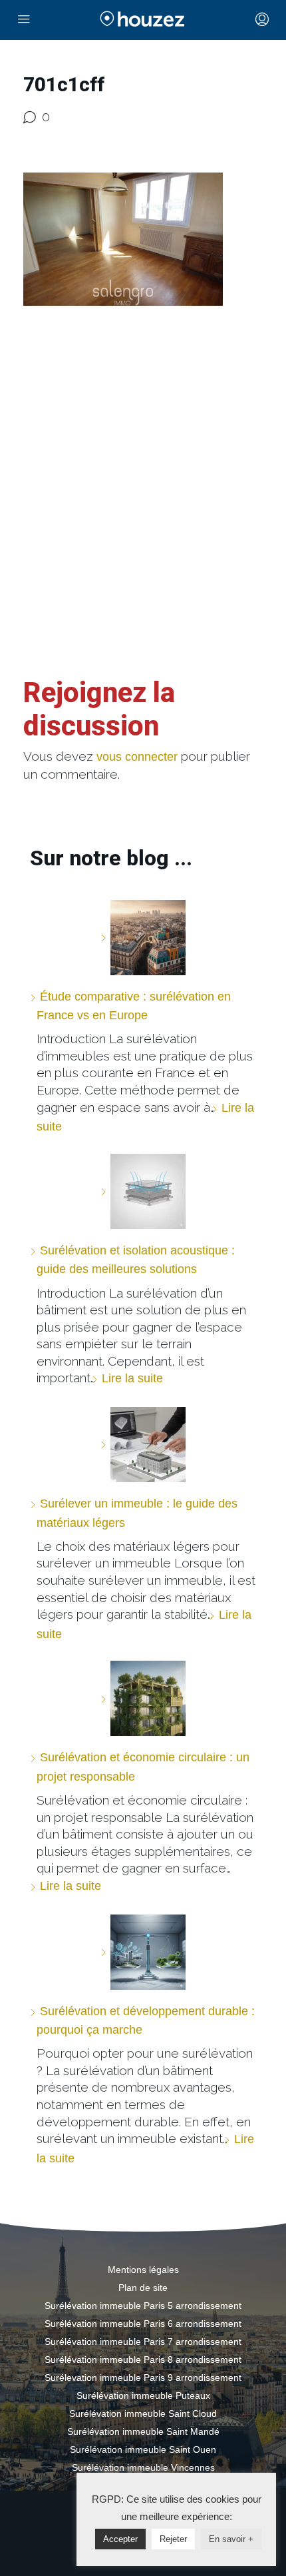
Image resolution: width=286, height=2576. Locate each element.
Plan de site (143, 2288)
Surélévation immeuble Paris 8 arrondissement (143, 2360)
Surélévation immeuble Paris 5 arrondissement (143, 2306)
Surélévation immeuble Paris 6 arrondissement (143, 2324)
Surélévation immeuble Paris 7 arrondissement (143, 2342)
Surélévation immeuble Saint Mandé (143, 2431)
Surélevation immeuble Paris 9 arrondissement (143, 2377)
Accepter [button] (120, 2539)
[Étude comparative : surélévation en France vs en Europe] (143, 938)
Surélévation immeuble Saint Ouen (143, 2449)
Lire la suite (132, 1378)
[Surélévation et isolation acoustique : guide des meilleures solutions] (143, 1191)
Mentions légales (143, 2270)
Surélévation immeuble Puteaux (143, 2395)
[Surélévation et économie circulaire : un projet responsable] (143, 1698)
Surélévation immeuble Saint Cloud (143, 2413)
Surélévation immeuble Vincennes (143, 2467)
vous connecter (137, 757)
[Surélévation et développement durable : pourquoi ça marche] (143, 1952)
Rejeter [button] (173, 2539)
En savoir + (231, 2539)
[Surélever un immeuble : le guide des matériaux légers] (143, 1445)
